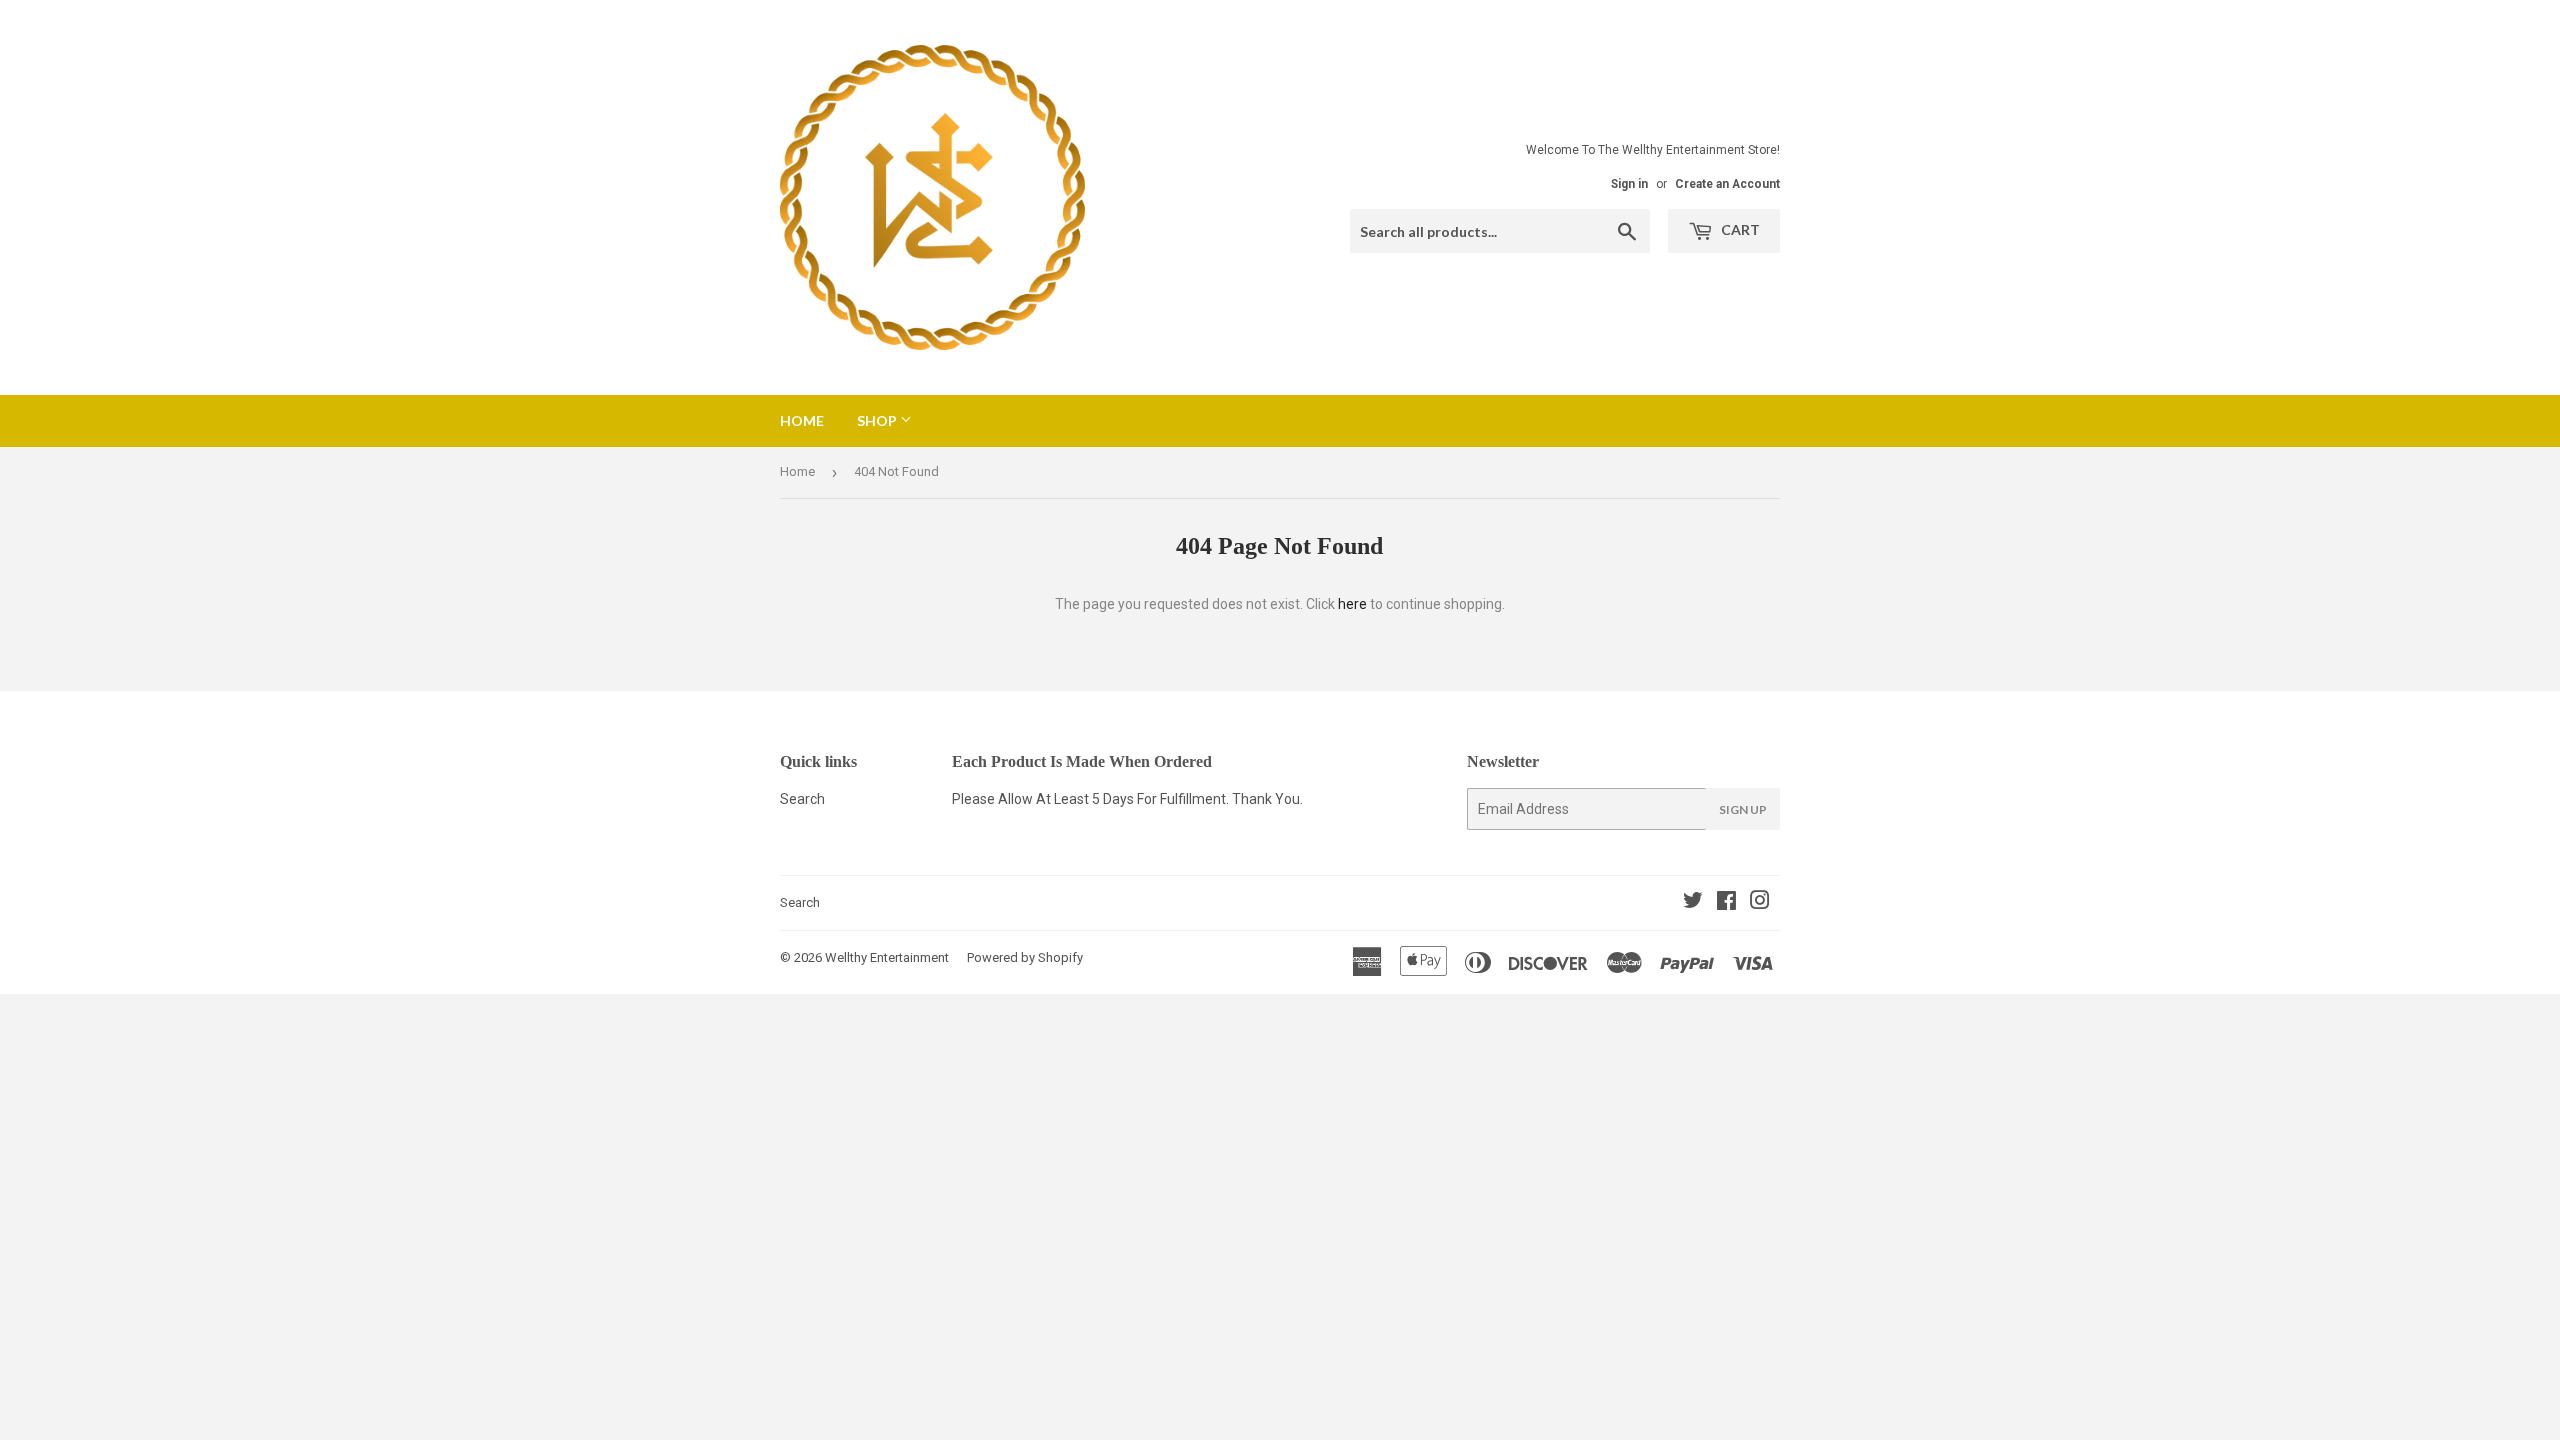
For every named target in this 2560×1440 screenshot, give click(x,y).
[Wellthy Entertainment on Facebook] (1726, 903)
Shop (878, 420)
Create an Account (1727, 184)
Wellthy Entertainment (887, 957)
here (1352, 604)
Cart (1739, 229)
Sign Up (1743, 809)
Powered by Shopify (1025, 957)
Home (802, 420)
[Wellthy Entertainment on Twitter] (1693, 903)
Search (802, 799)
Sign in (1629, 184)
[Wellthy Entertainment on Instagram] (1760, 903)
